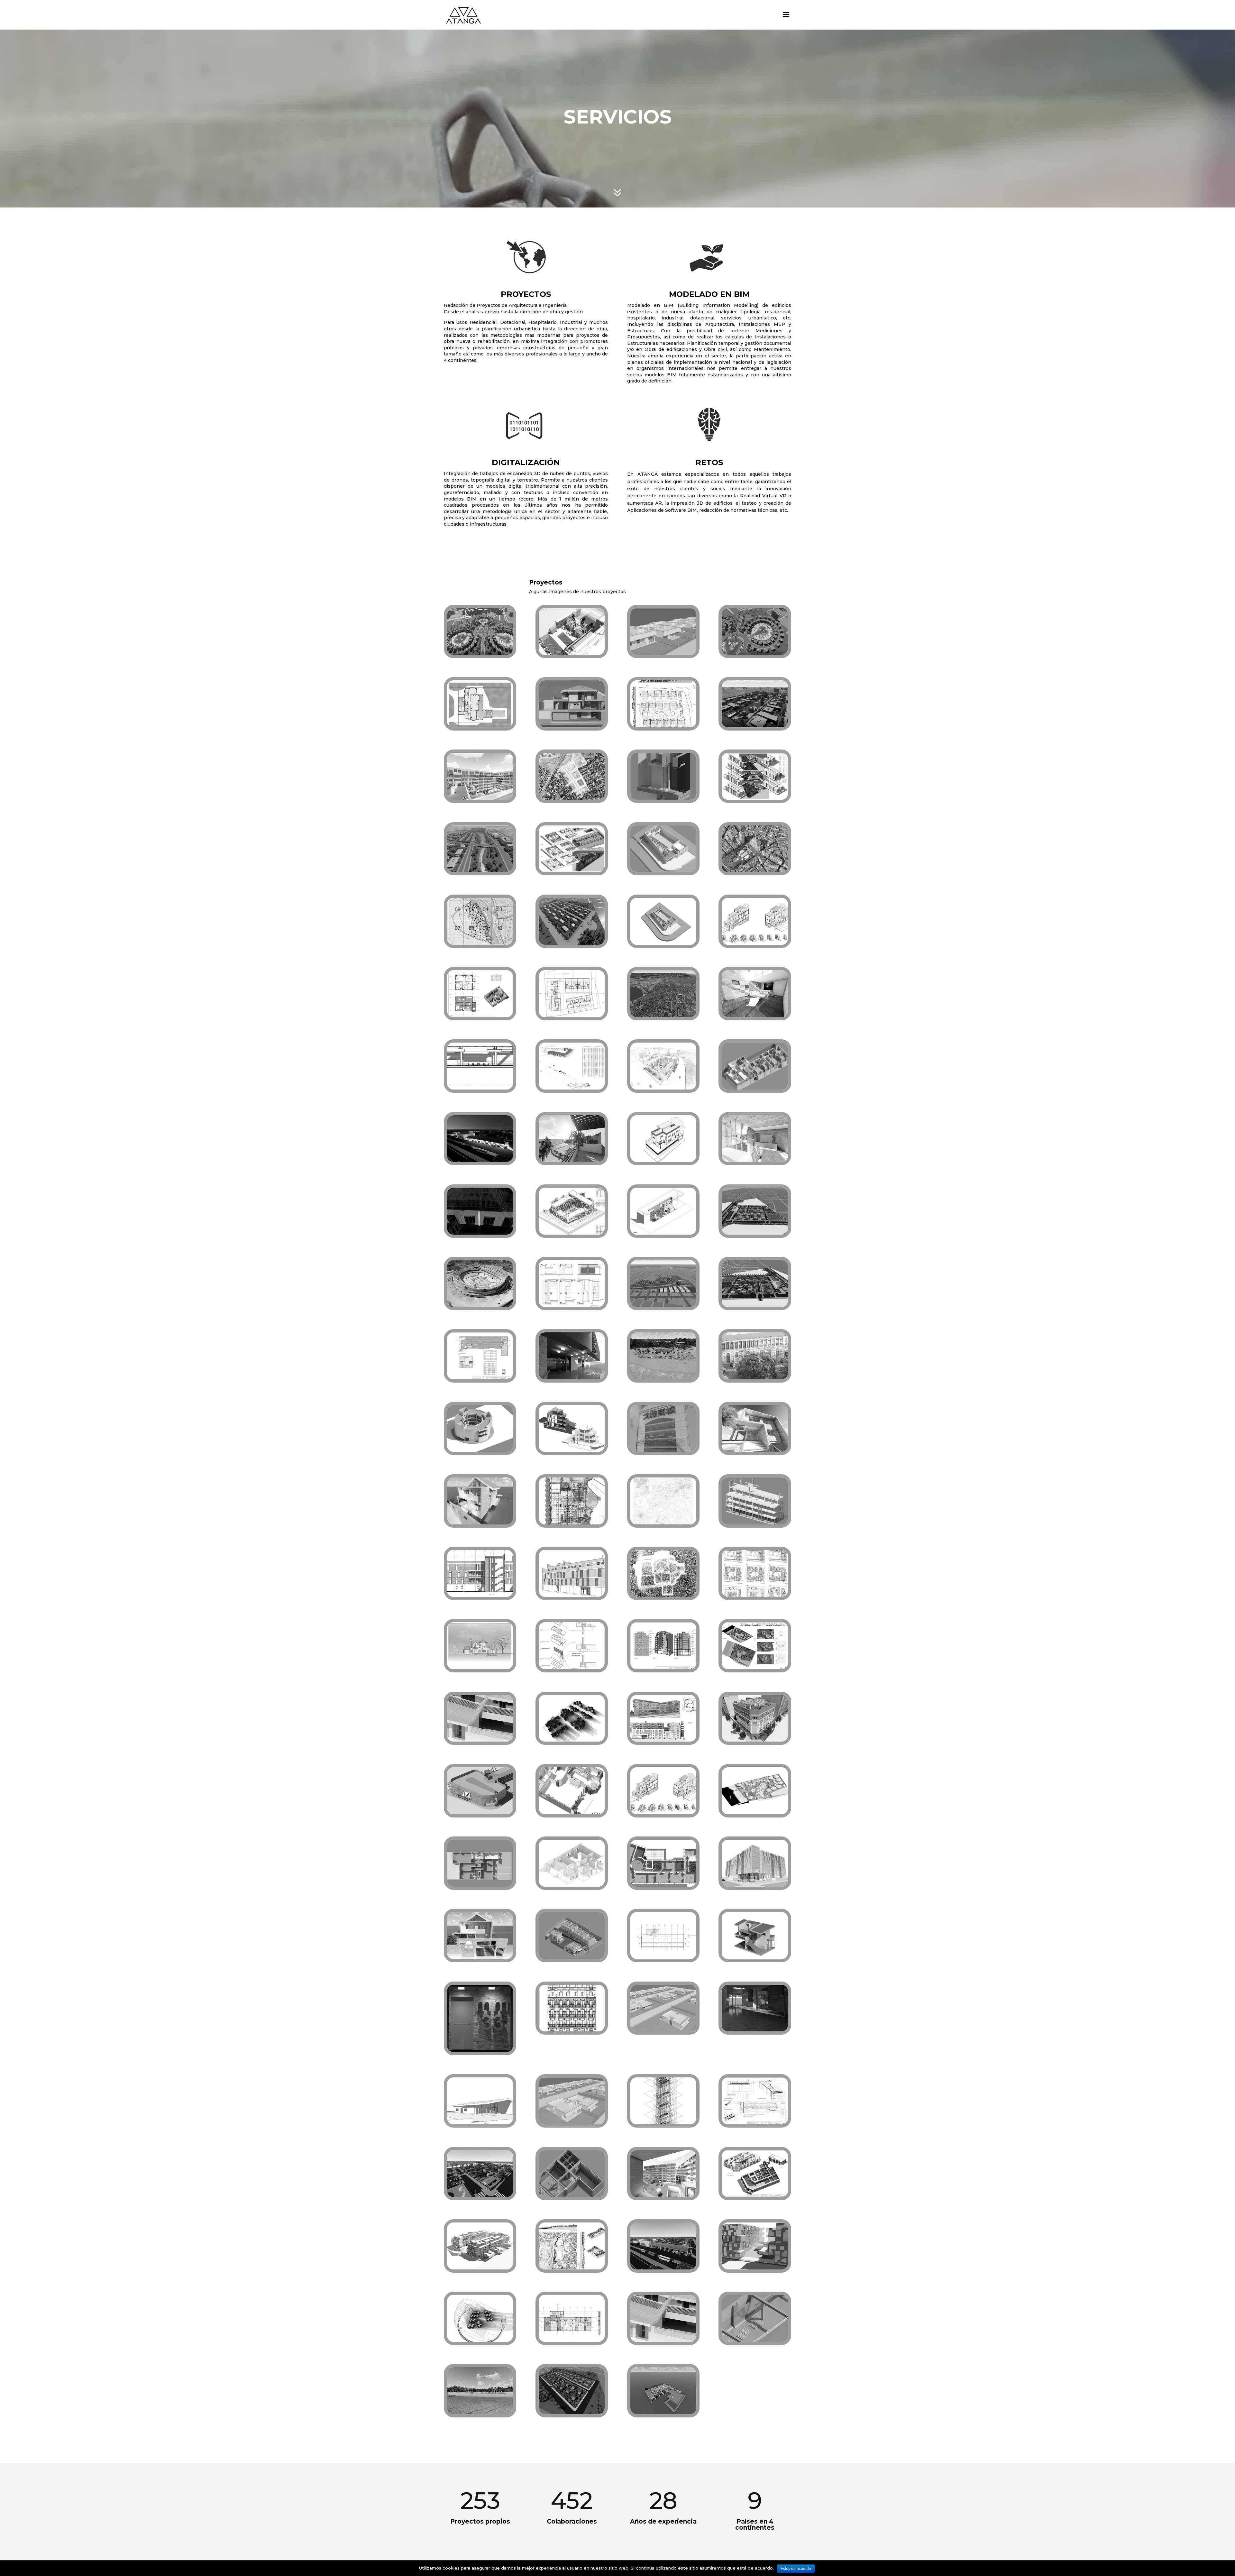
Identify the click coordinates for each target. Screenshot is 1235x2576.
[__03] (755, 1016)
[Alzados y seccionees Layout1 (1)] (572, 2030)
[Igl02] (663, 1595)
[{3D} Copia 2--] (480, 1813)
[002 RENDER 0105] (663, 2268)
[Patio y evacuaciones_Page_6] (480, 1378)
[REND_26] (663, 1088)
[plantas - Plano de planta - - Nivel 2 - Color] (663, 1885)
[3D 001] (755, 1813)
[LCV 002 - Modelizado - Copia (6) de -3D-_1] (755, 2340)
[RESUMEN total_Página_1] (572, 870)
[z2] (755, 1885)
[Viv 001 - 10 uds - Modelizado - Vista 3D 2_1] (572, 2123)
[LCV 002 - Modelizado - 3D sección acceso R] (663, 798)
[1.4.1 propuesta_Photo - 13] (663, 1378)
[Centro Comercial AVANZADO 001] (480, 1450)
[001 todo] (572, 1740)
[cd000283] (480, 1233)
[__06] (755, 1450)
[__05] (480, 1957)
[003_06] (755, 1305)
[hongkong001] (480, 653)
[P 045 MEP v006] (663, 2123)
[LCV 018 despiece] (572, 1668)
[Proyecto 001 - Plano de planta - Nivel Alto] (572, 1016)
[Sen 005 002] (755, 1668)
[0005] (755, 2268)
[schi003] (663, 1740)
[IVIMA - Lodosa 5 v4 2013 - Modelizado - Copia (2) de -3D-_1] (755, 1088)
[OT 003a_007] (572, 1088)
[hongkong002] (755, 653)
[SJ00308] (572, 2413)
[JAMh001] (480, 943)
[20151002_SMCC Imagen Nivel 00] (572, 1523)
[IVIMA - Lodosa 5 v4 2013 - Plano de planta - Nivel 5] (663, 1957)
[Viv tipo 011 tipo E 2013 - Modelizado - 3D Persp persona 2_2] (572, 1378)
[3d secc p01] (663, 870)
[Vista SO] (480, 2123)
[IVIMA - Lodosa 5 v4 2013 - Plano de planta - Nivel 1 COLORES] (572, 2340)
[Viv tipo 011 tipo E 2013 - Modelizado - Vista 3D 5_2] (572, 726)
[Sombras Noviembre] (480, 2340)
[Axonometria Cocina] (572, 1813)
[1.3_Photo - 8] (572, 1160)
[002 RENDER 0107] (755, 1233)
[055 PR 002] (572, 2268)
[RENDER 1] (572, 943)
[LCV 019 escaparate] (572, 1305)
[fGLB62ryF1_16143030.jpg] (480, 1305)
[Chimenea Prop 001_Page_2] (663, 1668)
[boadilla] (663, 726)
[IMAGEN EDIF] (663, 1160)
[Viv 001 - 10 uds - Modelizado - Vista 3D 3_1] (663, 2030)
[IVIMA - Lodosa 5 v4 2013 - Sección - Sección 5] (480, 1595)
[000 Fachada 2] (663, 1450)
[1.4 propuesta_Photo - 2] (480, 2413)
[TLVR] (663, 1523)
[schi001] (572, 1233)
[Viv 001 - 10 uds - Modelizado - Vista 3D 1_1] (663, 653)
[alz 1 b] (480, 1668)
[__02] (755, 1160)
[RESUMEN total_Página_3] (480, 1016)
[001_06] (663, 1305)
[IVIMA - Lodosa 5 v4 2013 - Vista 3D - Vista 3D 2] (572, 1595)
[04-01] (572, 653)
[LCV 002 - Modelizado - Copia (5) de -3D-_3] (572, 2195)
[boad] (755, 726)
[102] (480, 2268)
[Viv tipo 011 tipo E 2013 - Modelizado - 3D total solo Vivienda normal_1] (480, 1740)
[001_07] (480, 870)
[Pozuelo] (572, 1450)
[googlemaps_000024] (755, 870)
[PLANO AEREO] (572, 798)
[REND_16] (480, 798)
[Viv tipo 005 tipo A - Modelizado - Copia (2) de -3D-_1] (480, 1885)
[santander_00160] (663, 1016)
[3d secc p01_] (663, 943)
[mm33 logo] (480, 2050)
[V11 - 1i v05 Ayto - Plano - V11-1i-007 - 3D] (755, 2195)
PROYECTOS (526, 294)
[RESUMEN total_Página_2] (755, 798)
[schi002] (755, 1595)
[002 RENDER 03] (480, 2195)
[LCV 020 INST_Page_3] (755, 2123)
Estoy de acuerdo (796, 2569)
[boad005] (663, 2413)
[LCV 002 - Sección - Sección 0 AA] (480, 1088)
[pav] (572, 1885)
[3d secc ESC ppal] (755, 1957)
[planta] (480, 726)
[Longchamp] (663, 1233)
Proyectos (546, 582)
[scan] (755, 1378)
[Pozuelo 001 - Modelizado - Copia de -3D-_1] (572, 1957)
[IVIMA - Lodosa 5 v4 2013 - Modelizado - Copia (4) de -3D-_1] (755, 1523)
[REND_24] (663, 2195)
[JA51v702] (755, 1740)
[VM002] (755, 943)
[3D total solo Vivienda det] (663, 2340)
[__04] (480, 1523)
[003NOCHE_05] (480, 1160)
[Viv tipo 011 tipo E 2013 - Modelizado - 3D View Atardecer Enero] (755, 2030)
